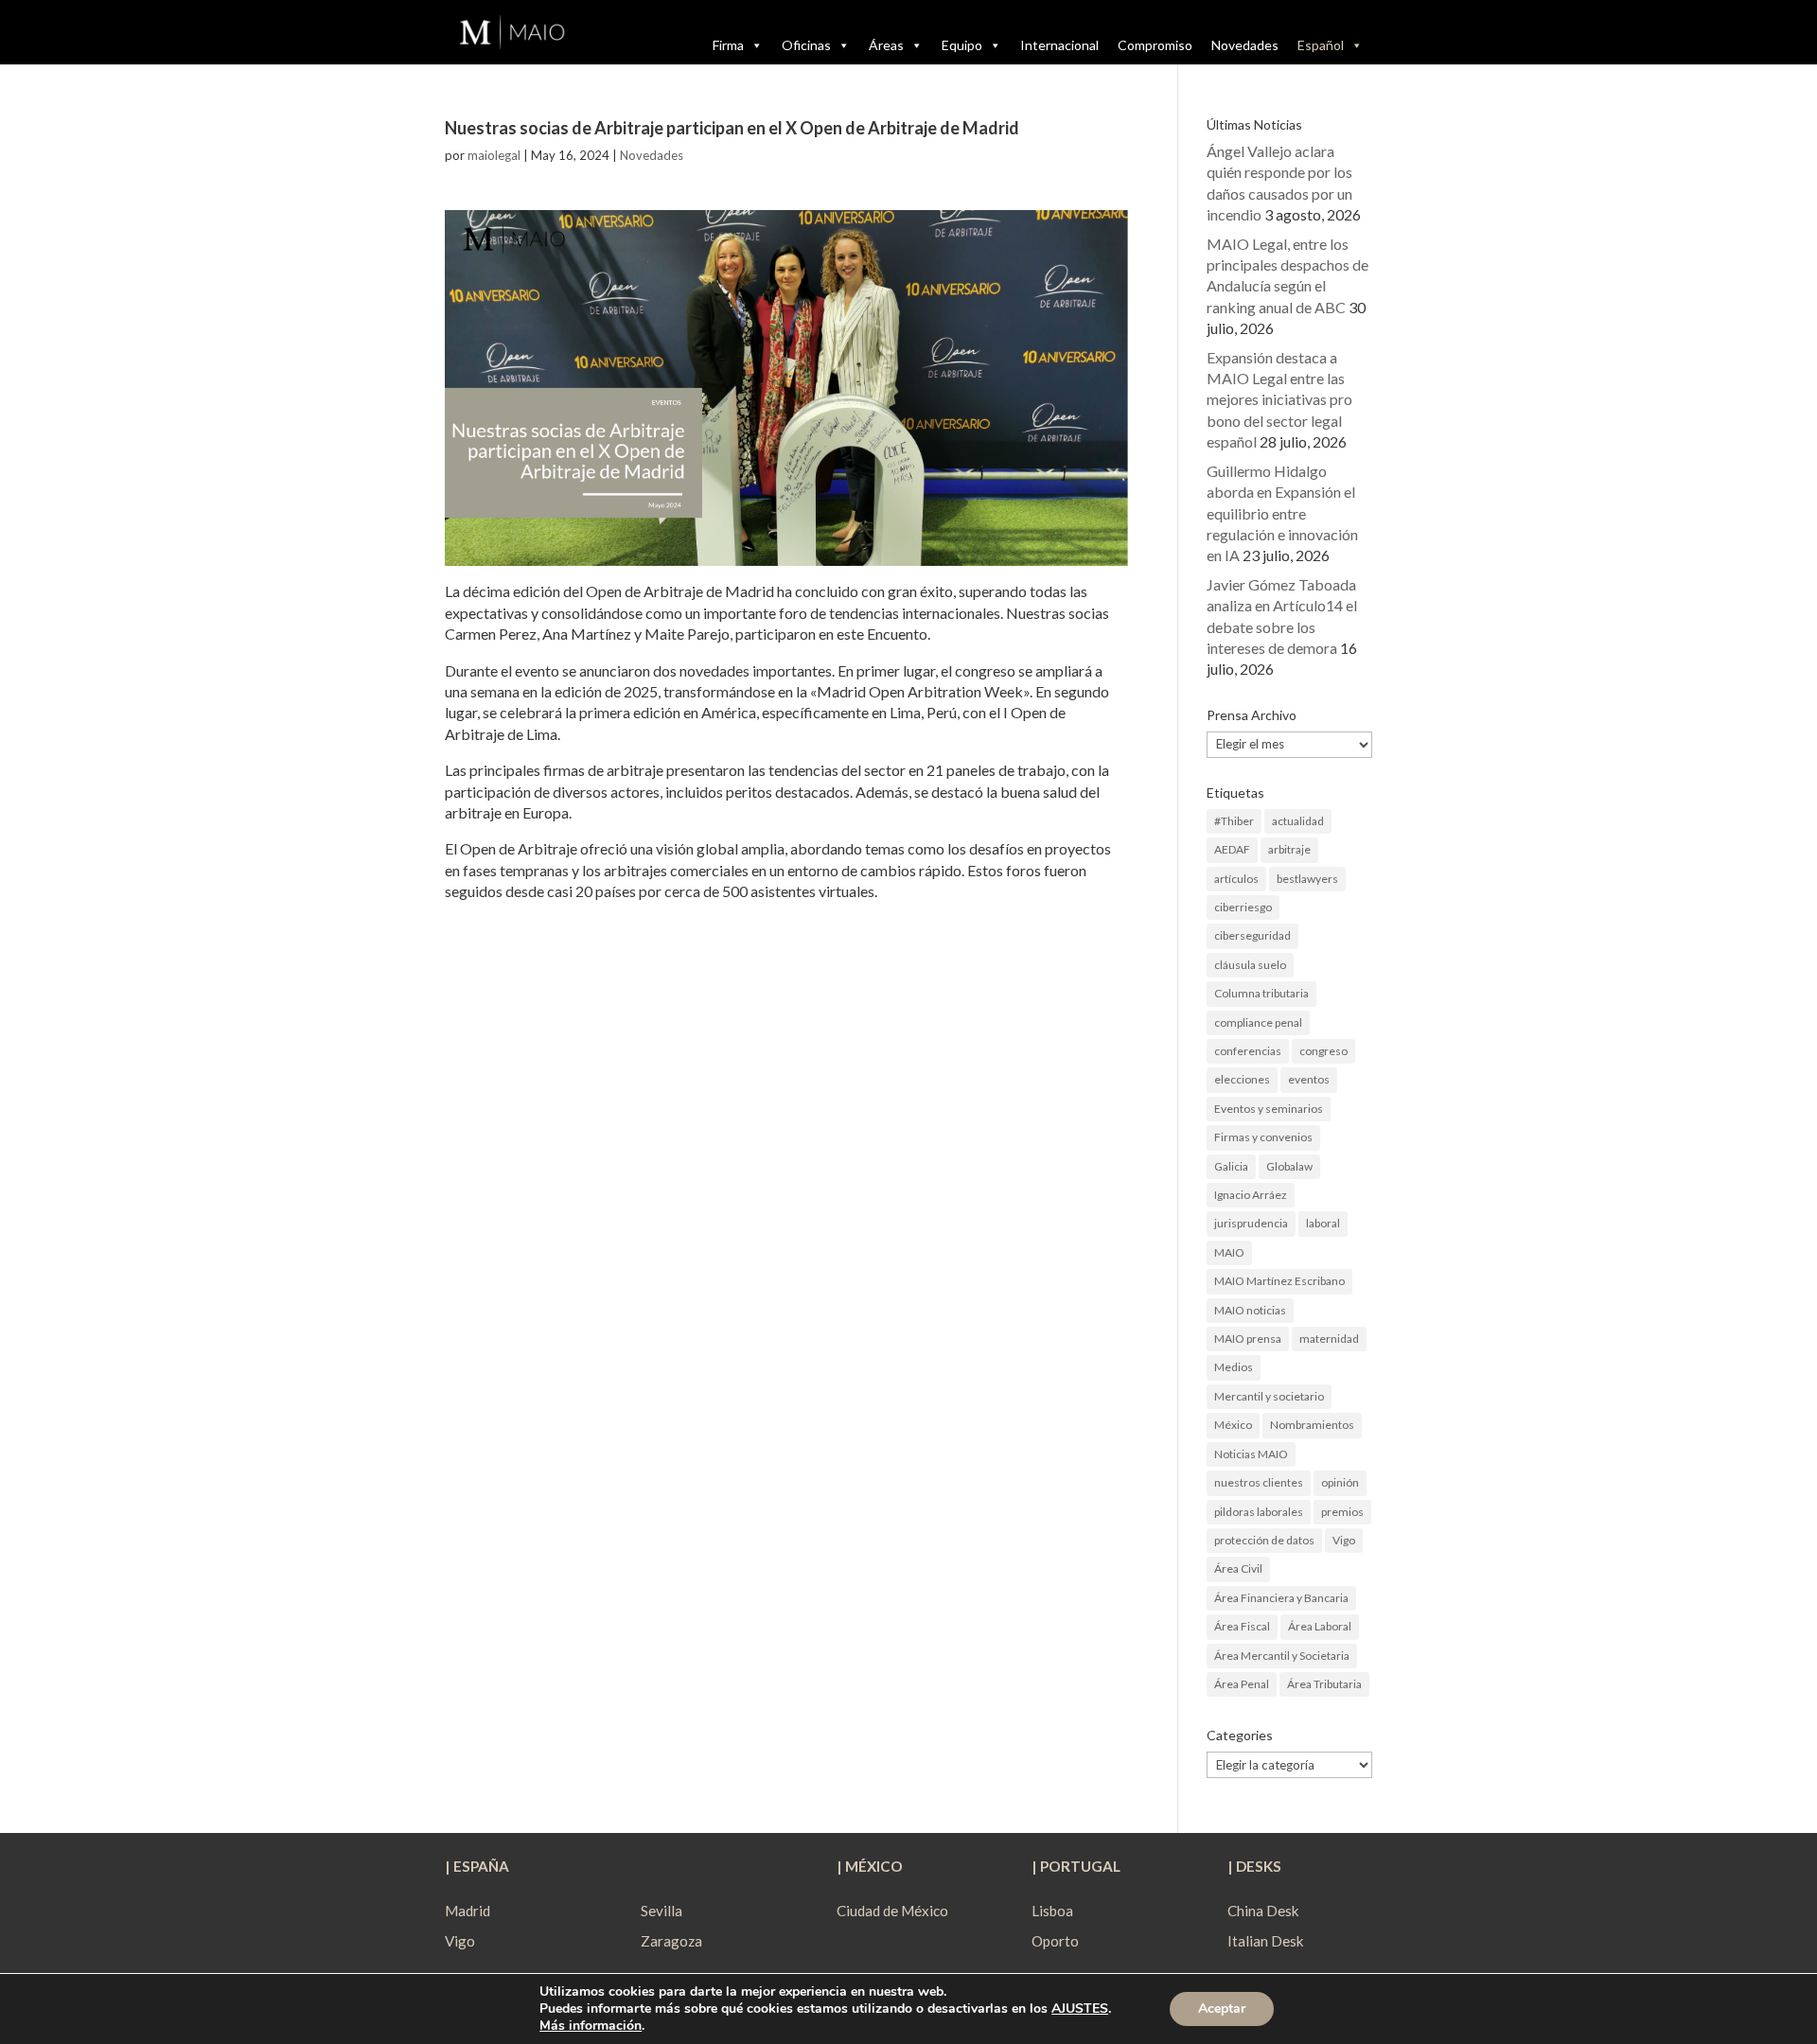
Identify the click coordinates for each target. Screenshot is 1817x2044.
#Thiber (1234, 821)
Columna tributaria (1261, 993)
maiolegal (494, 155)
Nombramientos (1312, 1425)
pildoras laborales (1259, 1512)
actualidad (1298, 821)
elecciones (1242, 1079)
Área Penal (1242, 1684)
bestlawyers (1307, 879)
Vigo (1344, 1540)
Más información (591, 2026)
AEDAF (1232, 849)
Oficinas (806, 45)
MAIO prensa (1248, 1339)
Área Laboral (1320, 1626)
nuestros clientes (1259, 1482)
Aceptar (1222, 2009)
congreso (1323, 1051)
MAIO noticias (1250, 1310)
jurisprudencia (1251, 1223)
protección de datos (1264, 1540)
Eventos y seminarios (1269, 1109)
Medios (1234, 1367)
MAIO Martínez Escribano (1279, 1281)
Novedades (1245, 45)
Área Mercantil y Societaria (1282, 1656)
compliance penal (1258, 1022)
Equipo (962, 45)
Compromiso (1155, 45)
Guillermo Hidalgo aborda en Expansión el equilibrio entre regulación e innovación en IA (1282, 513)
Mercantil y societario (1269, 1396)
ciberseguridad (1252, 935)
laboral (1323, 1223)
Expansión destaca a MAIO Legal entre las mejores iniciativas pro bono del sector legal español (1279, 400)
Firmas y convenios (1263, 1137)
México (1233, 1425)
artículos (1236, 879)
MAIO (1229, 1252)
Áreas (886, 45)
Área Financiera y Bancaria (1281, 1598)
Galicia (1231, 1166)
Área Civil (1238, 1568)
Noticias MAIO (1251, 1454)
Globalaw (1289, 1166)
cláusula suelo (1250, 965)
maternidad (1329, 1339)
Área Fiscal (1242, 1626)
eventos (1309, 1079)
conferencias (1248, 1051)
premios (1342, 1512)
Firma (728, 45)
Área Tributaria (1324, 1684)
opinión (1340, 1482)
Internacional (1059, 45)
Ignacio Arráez (1251, 1195)
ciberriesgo (1243, 907)
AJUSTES (1080, 2009)
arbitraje (1289, 849)
